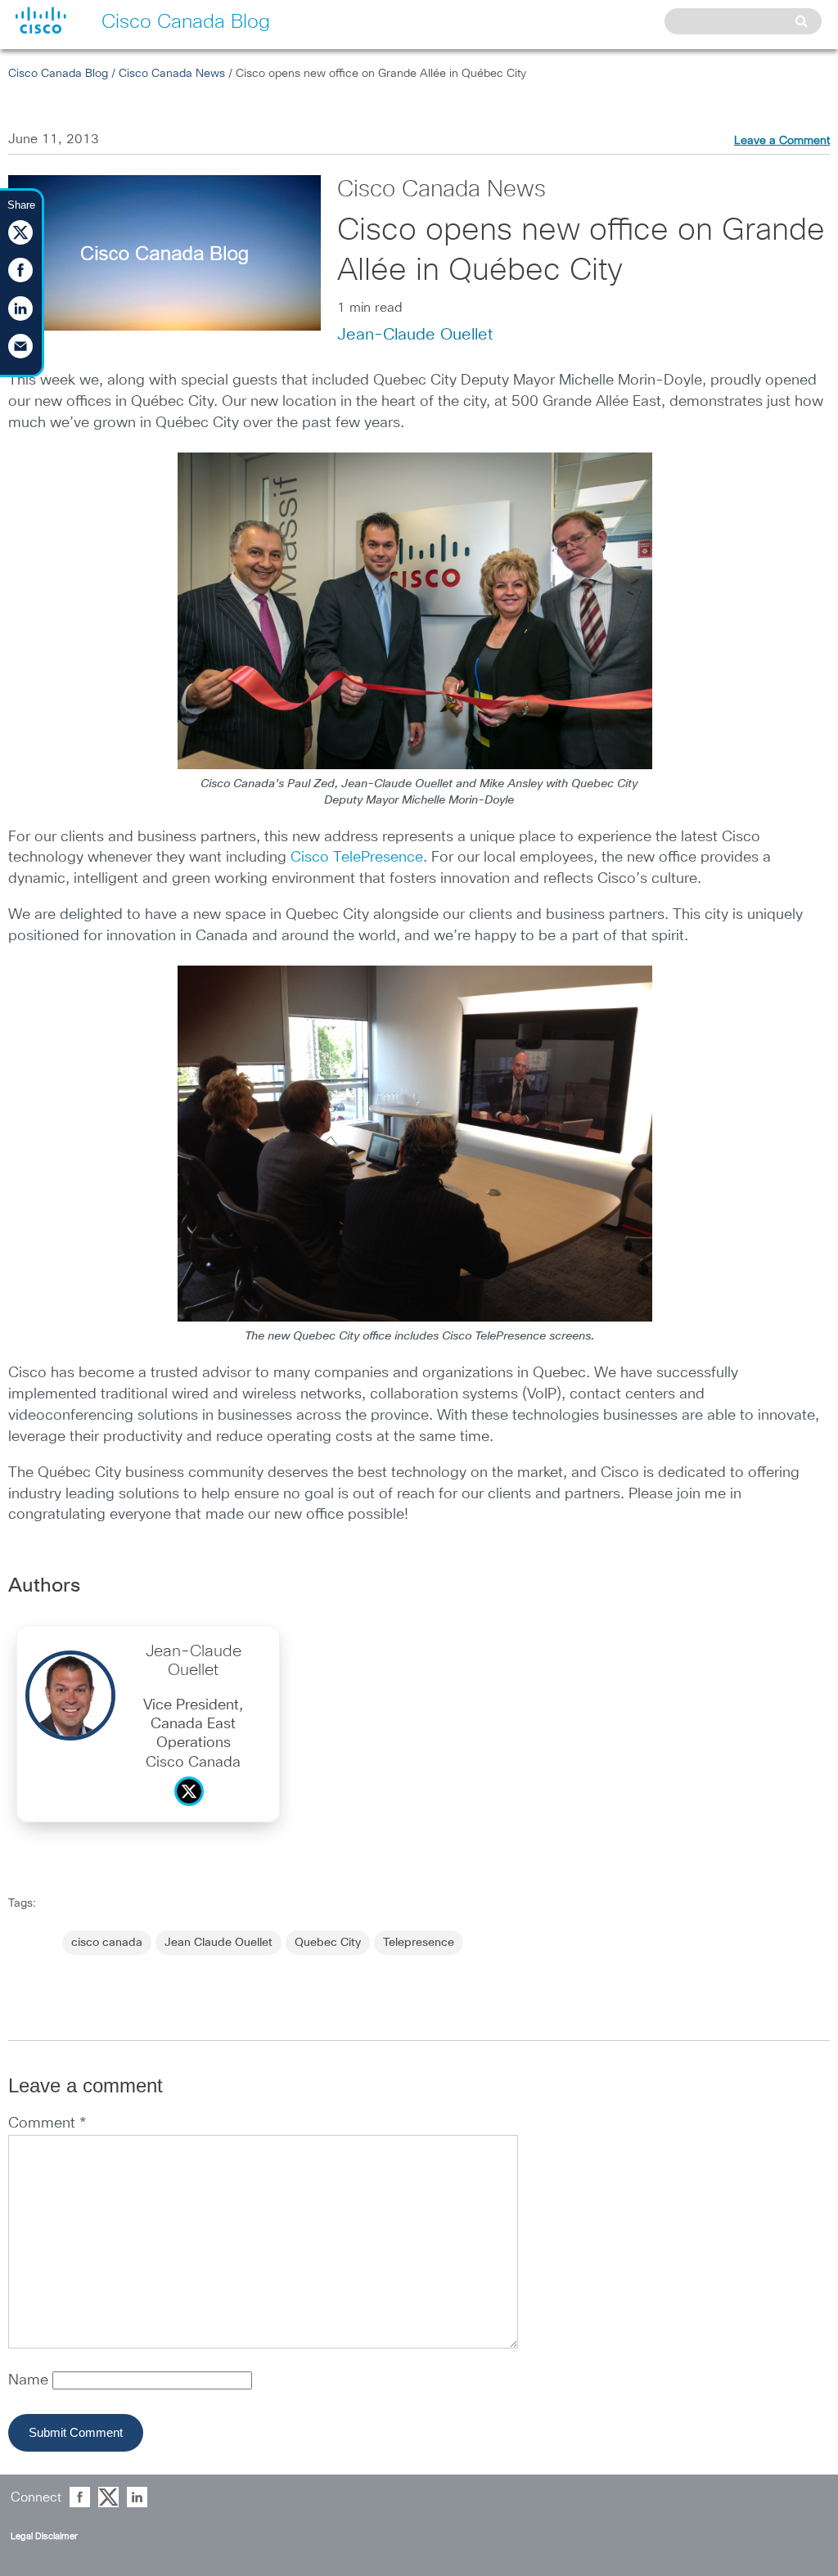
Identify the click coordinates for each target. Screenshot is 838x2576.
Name (30, 2380)
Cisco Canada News (172, 74)
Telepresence (419, 1943)
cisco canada (107, 1943)
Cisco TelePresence (357, 858)
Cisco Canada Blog (58, 74)
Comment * (47, 2123)
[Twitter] (193, 1810)
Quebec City (328, 1943)
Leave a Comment (782, 141)
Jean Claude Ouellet (219, 1943)
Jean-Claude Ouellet (415, 335)
